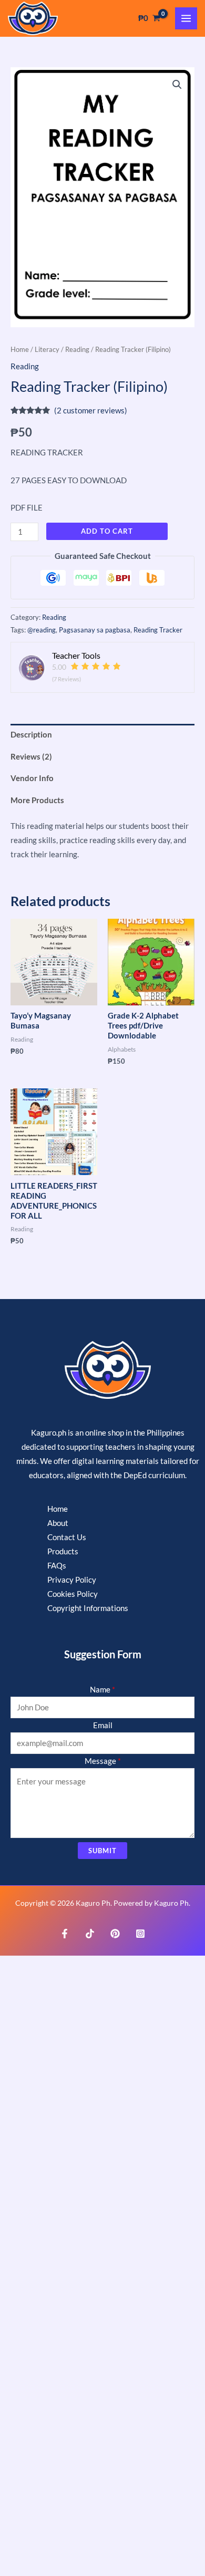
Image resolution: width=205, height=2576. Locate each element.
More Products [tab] (37, 800)
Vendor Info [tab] (32, 778)
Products (63, 1551)
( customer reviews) (91, 411)
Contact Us (67, 1537)
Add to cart (107, 531)
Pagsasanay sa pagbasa (95, 630)
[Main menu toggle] (186, 18)
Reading (77, 349)
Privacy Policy (72, 1580)
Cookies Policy (73, 1594)
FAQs (57, 1566)
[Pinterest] (115, 1934)
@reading (42, 630)
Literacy (47, 349)
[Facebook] (65, 1934)
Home (20, 349)
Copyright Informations (88, 1608)
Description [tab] (31, 735)
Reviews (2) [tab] (31, 757)
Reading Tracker (158, 630)
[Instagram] (140, 1934)
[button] (177, 85)
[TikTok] (90, 1934)
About (58, 1523)
